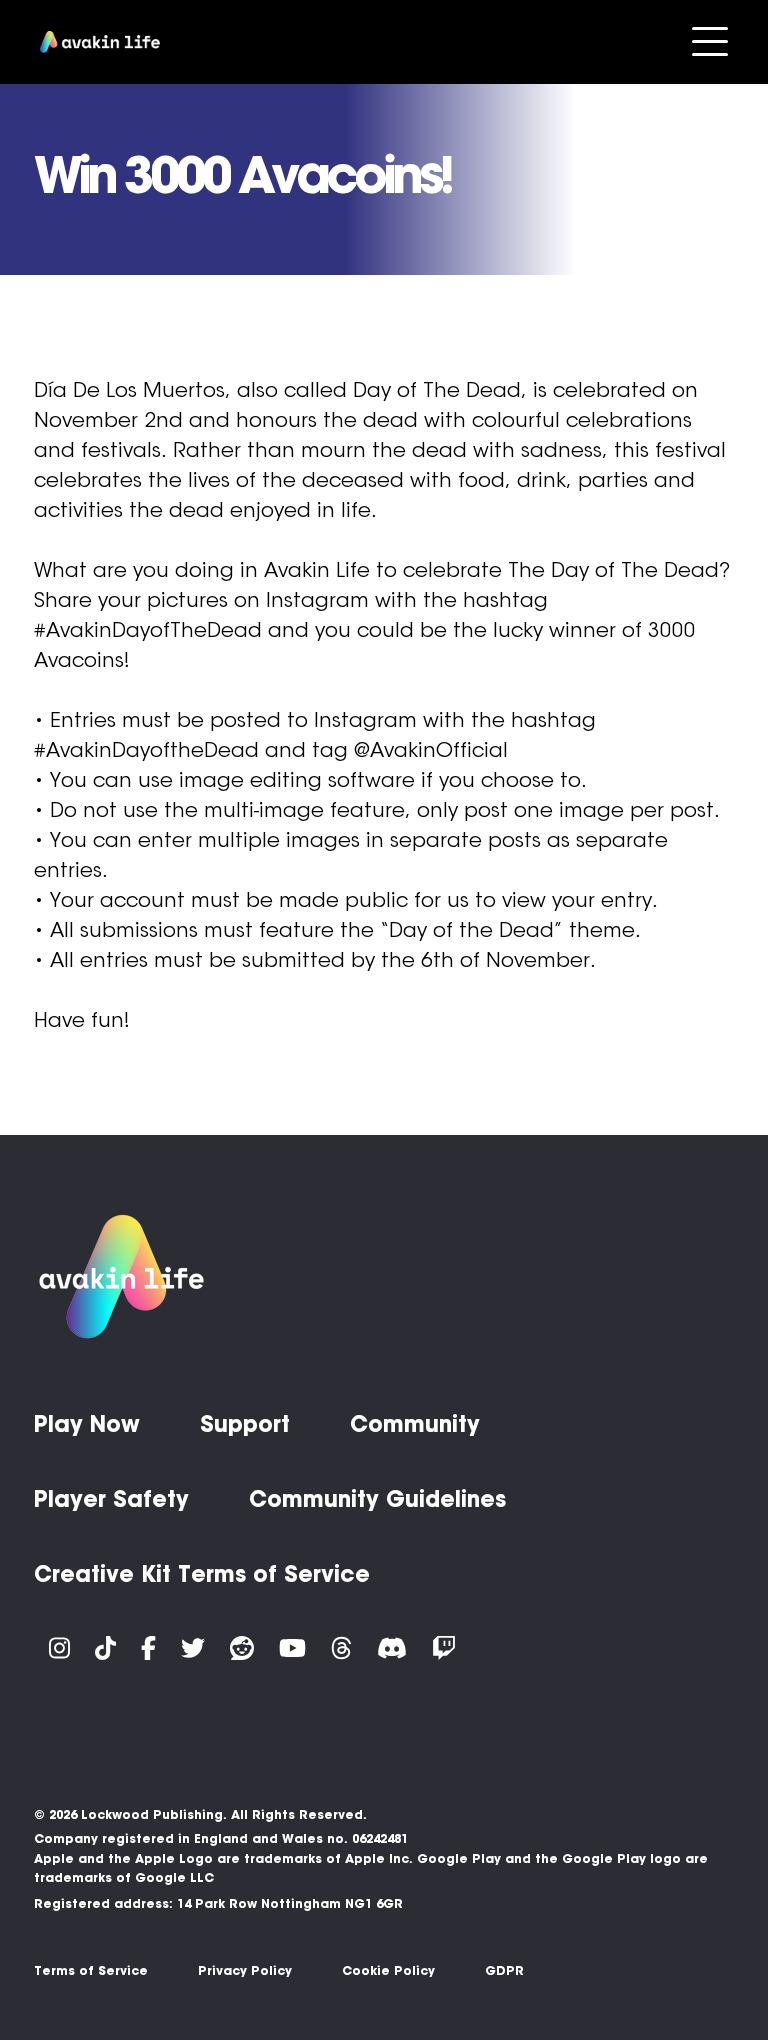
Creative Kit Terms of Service (202, 1574)
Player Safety (111, 1499)
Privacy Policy (245, 1970)
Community (415, 1424)
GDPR (504, 1970)
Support (245, 1424)
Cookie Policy (388, 1970)
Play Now (87, 1424)
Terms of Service (91, 1970)
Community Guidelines (377, 1499)
